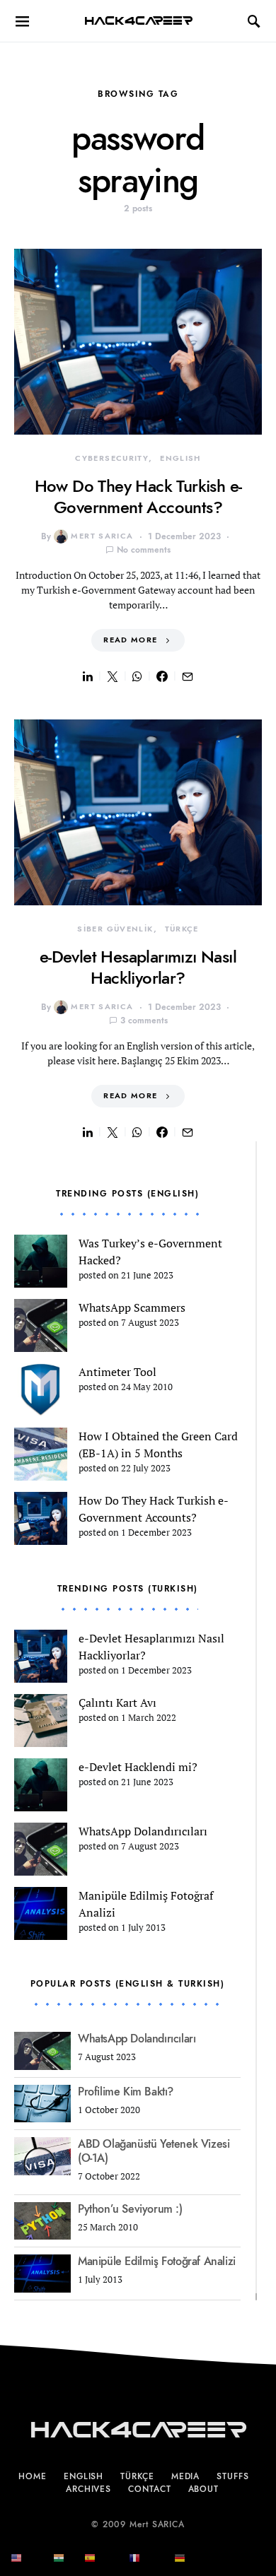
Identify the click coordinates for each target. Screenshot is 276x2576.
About (204, 2489)
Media (186, 2476)
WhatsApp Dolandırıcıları (143, 1831)
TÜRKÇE (182, 929)
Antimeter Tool (117, 1372)
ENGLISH (180, 458)
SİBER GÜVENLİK (115, 929)
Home (33, 2476)
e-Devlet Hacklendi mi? (138, 1767)
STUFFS (232, 2476)
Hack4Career (138, 21)
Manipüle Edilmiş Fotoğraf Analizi (157, 2262)
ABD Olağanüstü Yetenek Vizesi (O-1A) (154, 2151)
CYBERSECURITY (112, 458)
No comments (144, 550)
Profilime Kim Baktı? (126, 2092)
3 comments (144, 1021)
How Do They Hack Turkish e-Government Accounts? (138, 496)
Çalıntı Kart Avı (117, 1702)
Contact (149, 2489)
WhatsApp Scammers (132, 1307)
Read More (130, 640)
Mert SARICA (102, 536)
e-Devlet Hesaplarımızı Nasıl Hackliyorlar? (138, 967)
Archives (88, 2489)
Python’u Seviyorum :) (130, 2209)
